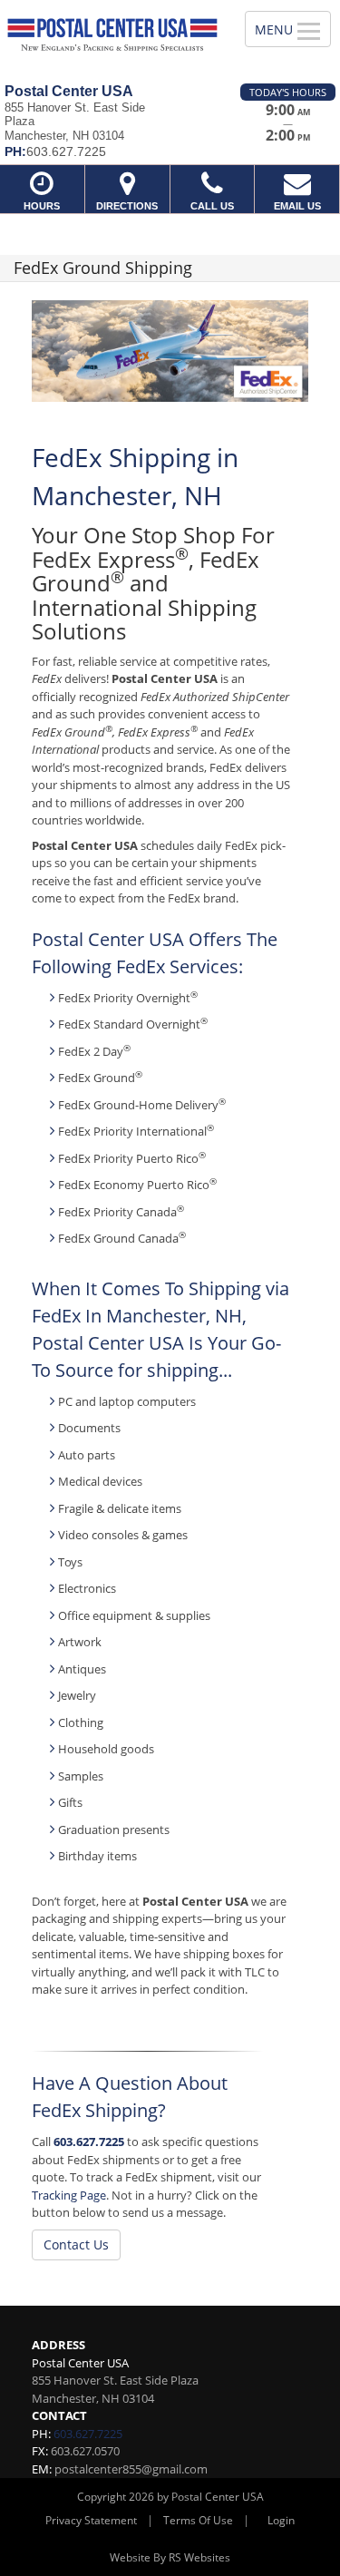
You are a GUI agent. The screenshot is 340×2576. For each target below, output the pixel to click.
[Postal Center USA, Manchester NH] (112, 35)
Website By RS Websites (170, 2557)
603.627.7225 (89, 2142)
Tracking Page (69, 2195)
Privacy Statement (91, 2520)
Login (281, 2520)
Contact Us (76, 2244)
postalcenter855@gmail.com (131, 2469)
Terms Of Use (198, 2520)
